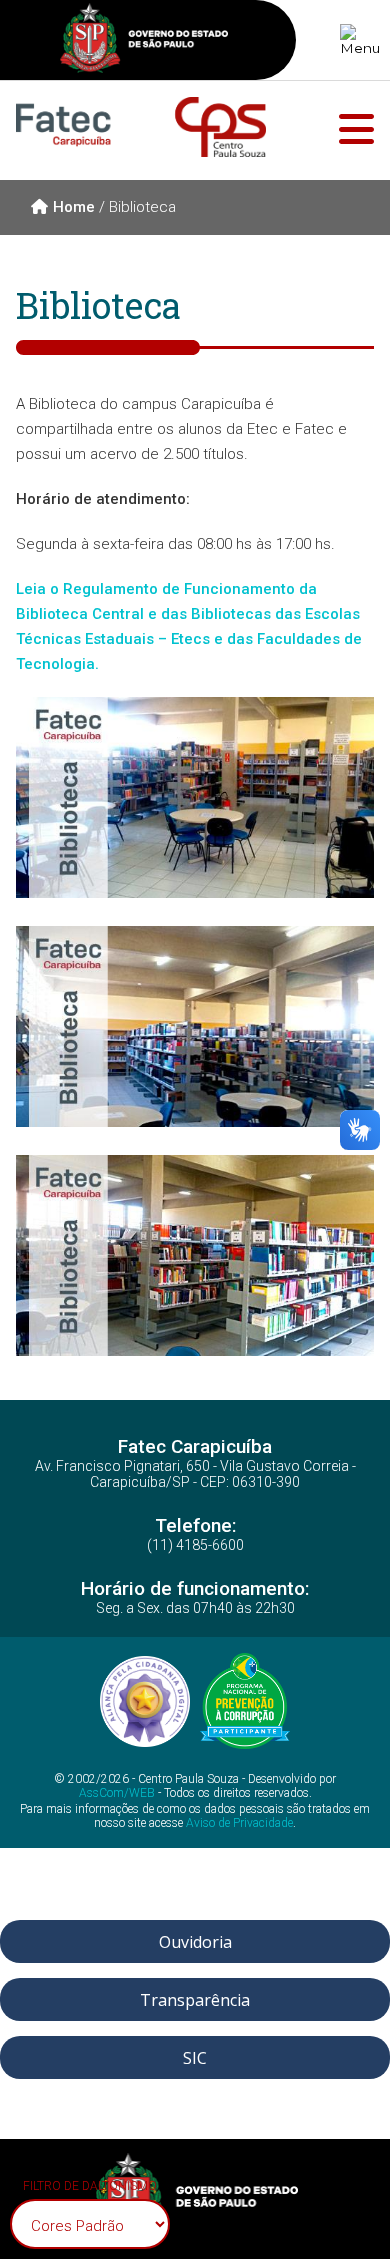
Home (74, 207)
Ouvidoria (195, 1941)
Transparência (195, 1999)
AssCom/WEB (117, 1794)
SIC (195, 2057)
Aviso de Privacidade (239, 1823)
